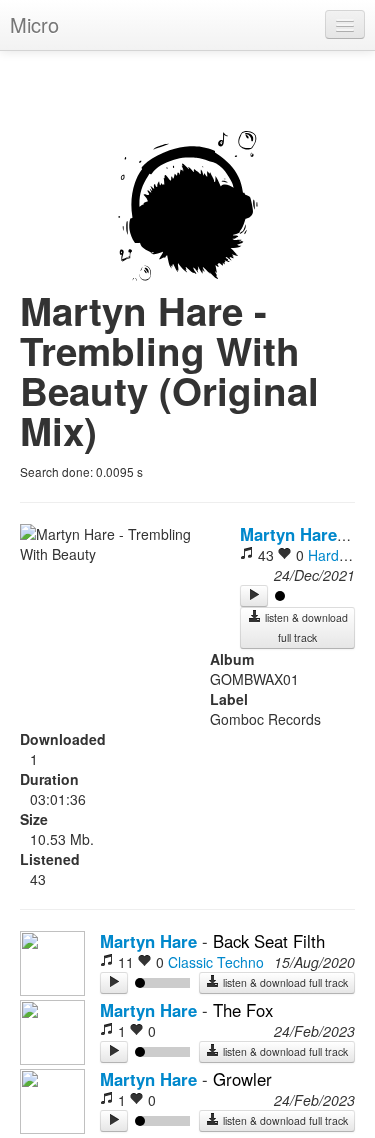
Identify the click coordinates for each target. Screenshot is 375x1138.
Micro (34, 24)
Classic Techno (216, 962)
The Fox (243, 1010)
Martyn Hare (288, 534)
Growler (242, 1079)
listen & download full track (305, 627)
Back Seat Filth (269, 941)
